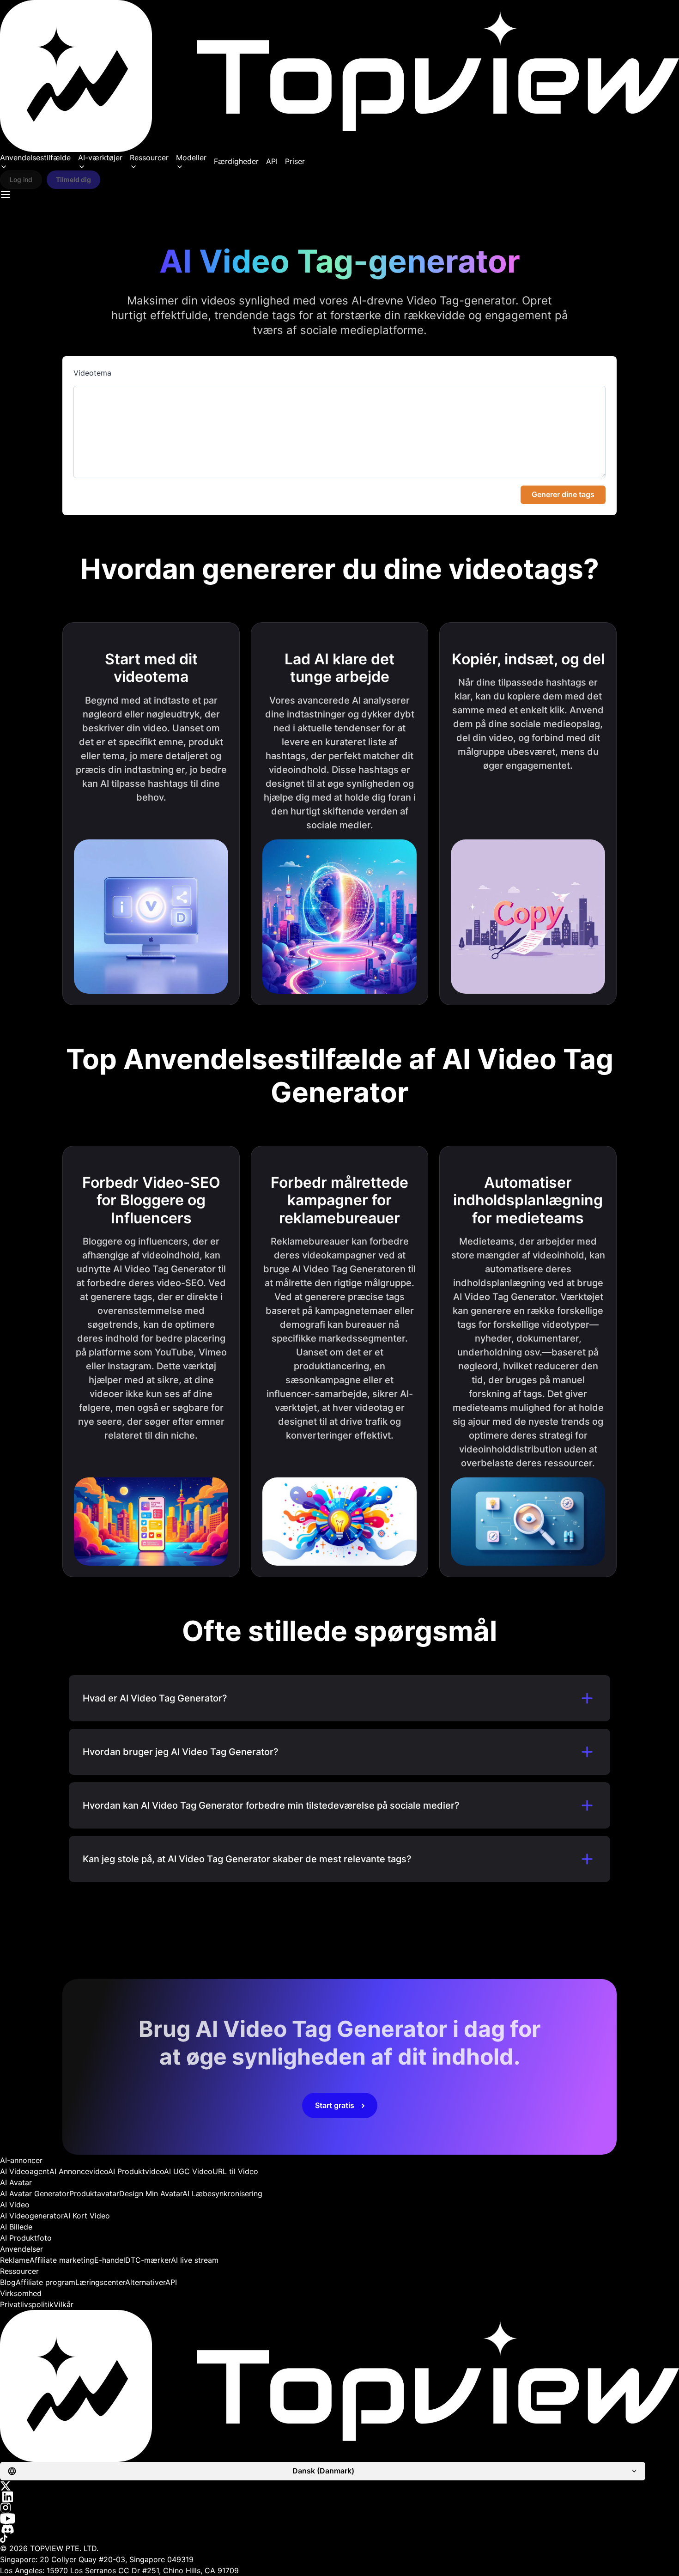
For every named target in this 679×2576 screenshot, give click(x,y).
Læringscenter (100, 2282)
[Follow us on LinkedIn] (339, 2497)
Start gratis (335, 2105)
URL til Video (235, 2171)
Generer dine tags (563, 494)
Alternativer (145, 2282)
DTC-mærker (148, 2260)
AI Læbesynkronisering (222, 2193)
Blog (8, 2282)
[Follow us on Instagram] (339, 2508)
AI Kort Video (87, 2216)
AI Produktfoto (26, 2238)
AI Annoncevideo (79, 2171)
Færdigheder (236, 161)
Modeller (191, 158)
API (272, 161)
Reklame (15, 2260)
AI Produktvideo (136, 2171)
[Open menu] (6, 194)
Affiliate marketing (62, 2260)
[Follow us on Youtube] (339, 2518)
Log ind (21, 179)
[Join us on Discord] (339, 2529)
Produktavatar (94, 2193)
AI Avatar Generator (35, 2193)
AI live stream (195, 2260)
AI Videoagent (25, 2171)
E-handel (110, 2260)
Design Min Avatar (151, 2193)
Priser (295, 161)
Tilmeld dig (73, 179)
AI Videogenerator (32, 2216)
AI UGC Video (188, 2171)
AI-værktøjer (100, 158)
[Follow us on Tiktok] (339, 2539)
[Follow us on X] (339, 2486)
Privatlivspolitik (27, 2304)
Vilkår (64, 2304)
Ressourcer (149, 158)
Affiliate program (45, 2282)
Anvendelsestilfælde (35, 158)
